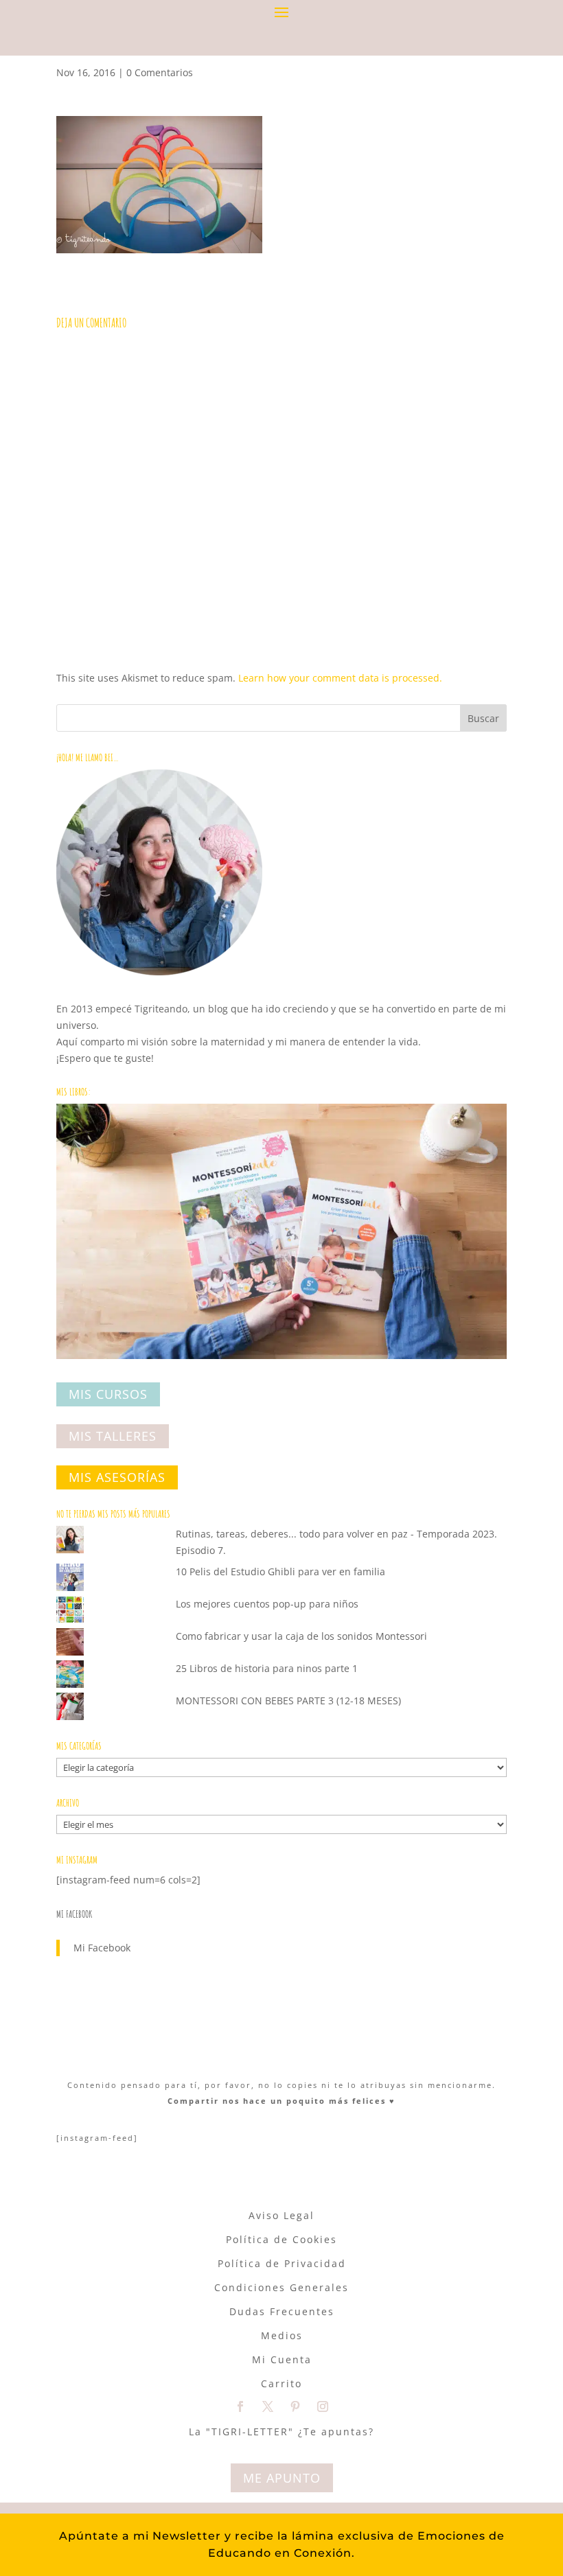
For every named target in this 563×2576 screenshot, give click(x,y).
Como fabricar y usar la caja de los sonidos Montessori (301, 1636)
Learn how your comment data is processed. (340, 678)
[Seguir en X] (268, 2406)
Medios (282, 2335)
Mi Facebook (74, 1914)
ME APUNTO (282, 2478)
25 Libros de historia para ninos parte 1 (267, 1668)
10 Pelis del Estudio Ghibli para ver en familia (280, 1571)
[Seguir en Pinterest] (295, 2406)
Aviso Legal (281, 2215)
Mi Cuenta (282, 2359)
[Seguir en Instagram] (323, 2406)
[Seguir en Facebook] (240, 2406)
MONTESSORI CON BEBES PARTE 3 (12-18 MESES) (288, 1701)
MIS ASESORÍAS (117, 1478)
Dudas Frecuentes (282, 2311)
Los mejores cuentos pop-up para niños (267, 1604)
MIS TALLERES (113, 1436)
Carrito (281, 2383)
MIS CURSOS (108, 1395)
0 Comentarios (160, 72)
